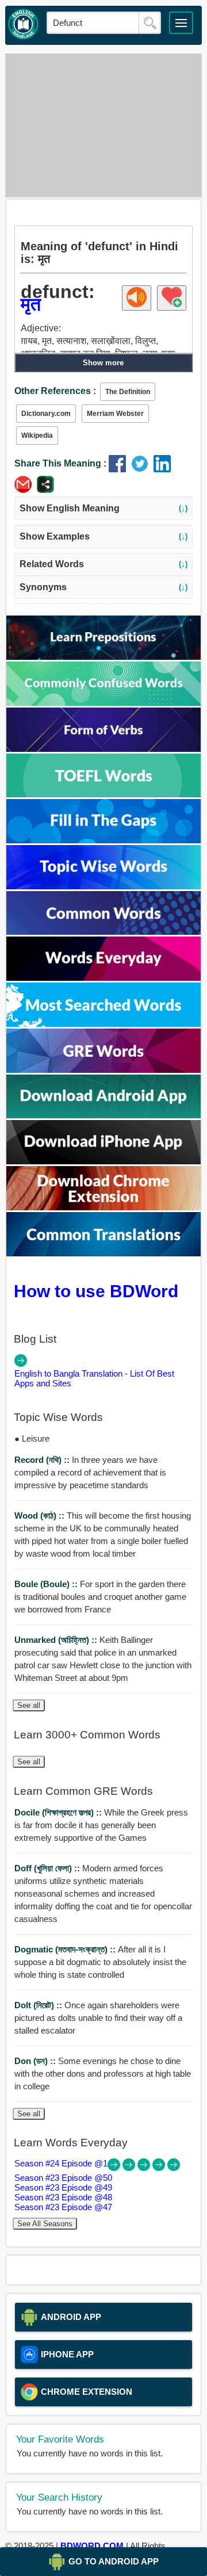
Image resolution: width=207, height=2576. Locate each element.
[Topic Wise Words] (104, 886)
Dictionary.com (46, 414)
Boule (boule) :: (47, 1584)
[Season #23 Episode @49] (145, 2168)
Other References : (55, 391)
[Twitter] (142, 469)
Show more (103, 363)
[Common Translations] (104, 1253)
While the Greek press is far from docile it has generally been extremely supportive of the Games (101, 1825)
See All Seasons (45, 2224)
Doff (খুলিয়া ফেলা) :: (48, 1868)
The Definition (128, 392)
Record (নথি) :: (43, 1460)
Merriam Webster (115, 414)
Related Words (103, 564)
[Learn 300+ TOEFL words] (104, 794)
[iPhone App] (104, 1161)
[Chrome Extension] (104, 1207)
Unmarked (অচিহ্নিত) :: (57, 1640)
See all (29, 1705)
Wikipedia (37, 435)
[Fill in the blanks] (104, 840)
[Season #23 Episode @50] (130, 2168)
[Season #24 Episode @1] (115, 2168)
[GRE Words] (104, 1070)
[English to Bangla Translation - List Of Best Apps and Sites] (21, 1364)
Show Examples (103, 536)
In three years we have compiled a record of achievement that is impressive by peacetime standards (90, 1472)
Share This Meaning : (60, 463)
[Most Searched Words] (104, 1024)
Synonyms (103, 587)
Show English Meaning (103, 508)
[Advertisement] (103, 125)
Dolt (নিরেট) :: (39, 2005)
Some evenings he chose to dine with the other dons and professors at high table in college (103, 2074)
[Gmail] (26, 490)
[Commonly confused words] (104, 703)
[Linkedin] (164, 469)
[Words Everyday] (104, 978)
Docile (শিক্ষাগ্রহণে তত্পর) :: (59, 1812)
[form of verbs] (104, 749)
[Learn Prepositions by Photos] (104, 657)
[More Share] (45, 490)
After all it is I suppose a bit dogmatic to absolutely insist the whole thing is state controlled (100, 1962)
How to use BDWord (96, 1291)
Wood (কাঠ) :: (41, 1516)
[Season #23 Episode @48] (160, 2168)
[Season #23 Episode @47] (174, 2168)
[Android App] (104, 1115)
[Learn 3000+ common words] (104, 932)
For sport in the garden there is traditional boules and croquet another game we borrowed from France (100, 1597)
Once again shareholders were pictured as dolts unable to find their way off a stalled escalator (98, 2018)
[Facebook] (120, 469)
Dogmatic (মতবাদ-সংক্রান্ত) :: (66, 1949)
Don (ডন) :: (36, 2061)
